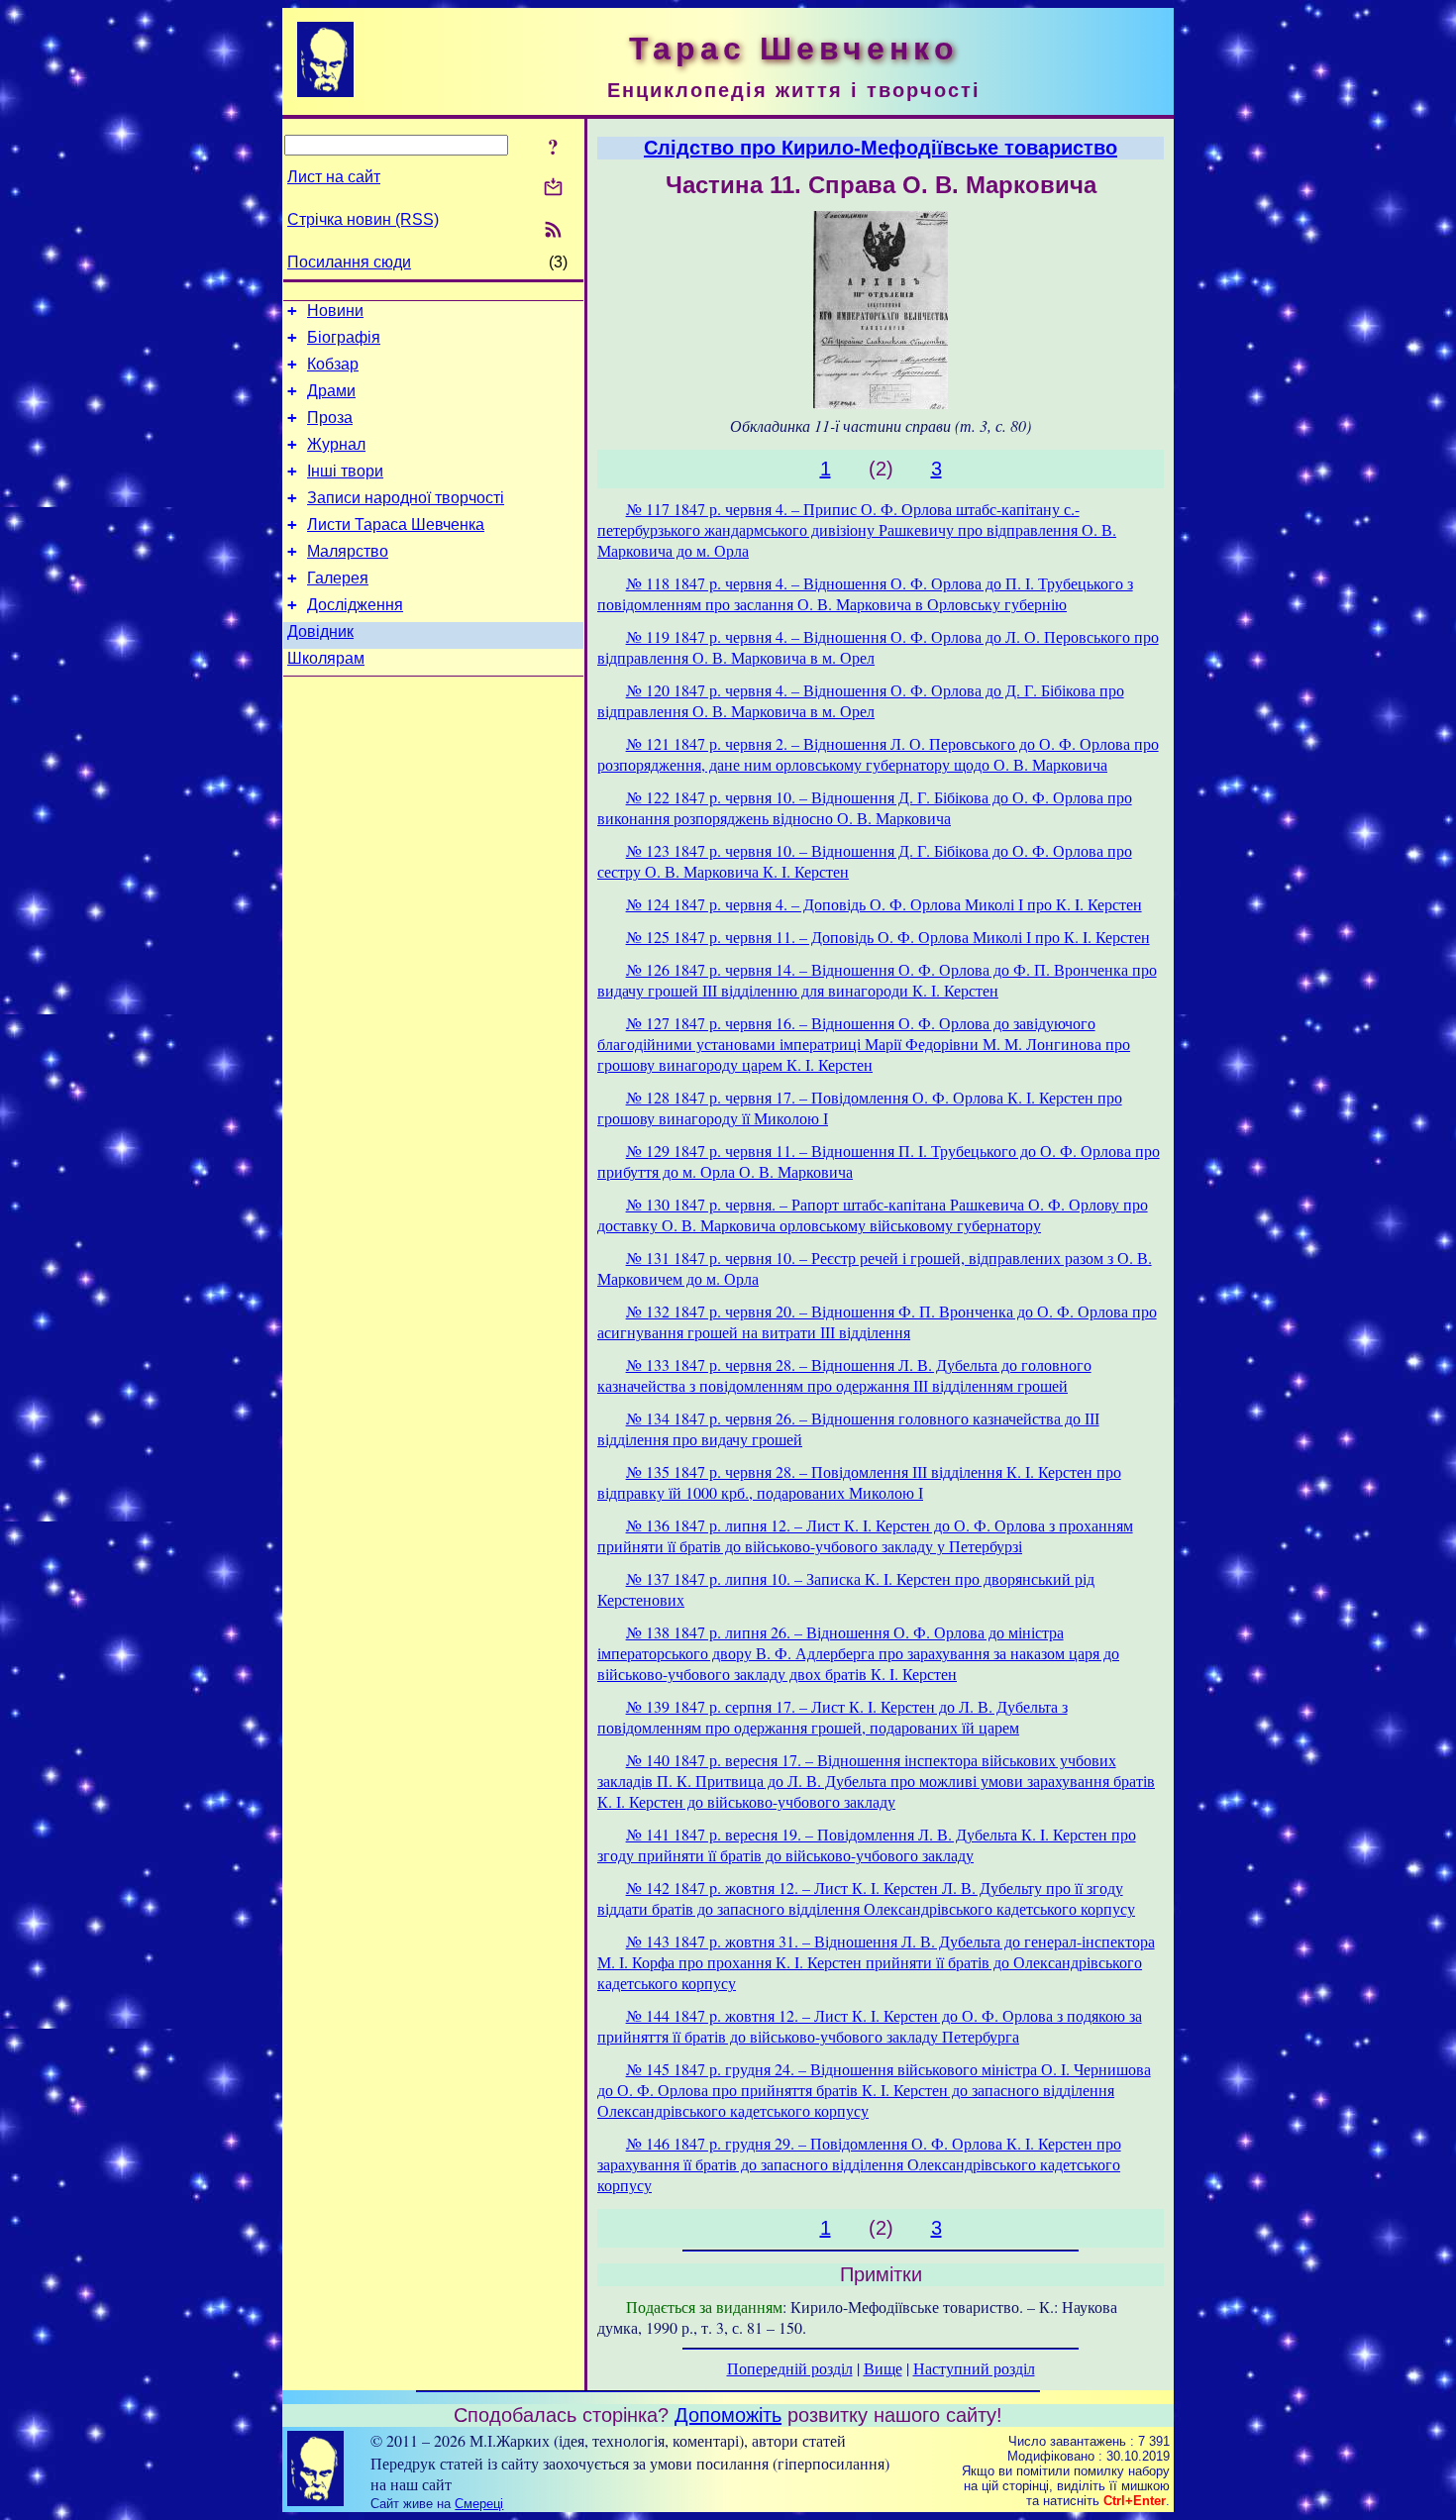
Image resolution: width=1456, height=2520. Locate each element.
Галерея (338, 578)
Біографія (344, 337)
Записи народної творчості (406, 498)
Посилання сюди (349, 262)
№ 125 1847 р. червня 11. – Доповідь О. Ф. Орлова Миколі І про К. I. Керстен (888, 937)
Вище (883, 2368)
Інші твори (345, 471)
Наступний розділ (974, 2368)
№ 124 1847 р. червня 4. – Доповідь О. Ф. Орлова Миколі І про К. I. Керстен (884, 904)
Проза (330, 418)
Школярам (326, 658)
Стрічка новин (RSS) (363, 219)
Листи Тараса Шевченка (396, 525)
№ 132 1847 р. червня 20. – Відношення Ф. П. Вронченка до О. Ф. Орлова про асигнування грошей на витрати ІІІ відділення (877, 1321)
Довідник (320, 631)
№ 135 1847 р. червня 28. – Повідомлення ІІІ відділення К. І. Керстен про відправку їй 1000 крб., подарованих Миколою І (859, 1482)
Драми (331, 391)
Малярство (348, 551)
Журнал (336, 444)
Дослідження (355, 605)
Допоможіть (728, 2415)
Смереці (479, 2504)
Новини (335, 311)
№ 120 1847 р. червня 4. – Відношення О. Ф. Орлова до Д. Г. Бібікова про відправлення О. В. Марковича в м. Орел (861, 700)
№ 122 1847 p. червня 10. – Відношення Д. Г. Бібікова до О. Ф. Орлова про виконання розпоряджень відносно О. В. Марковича (865, 807)
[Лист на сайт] (553, 189)
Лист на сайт (334, 177)
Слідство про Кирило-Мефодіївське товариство (881, 148)
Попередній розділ (790, 2368)
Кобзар (333, 364)
